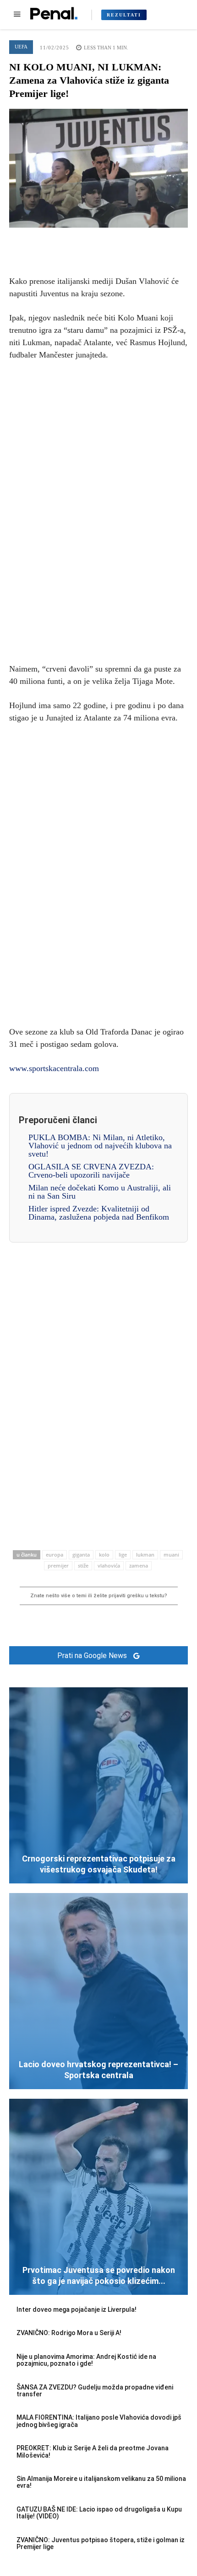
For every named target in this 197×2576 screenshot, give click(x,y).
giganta (81, 1555)
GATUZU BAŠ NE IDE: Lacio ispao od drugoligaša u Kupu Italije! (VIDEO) (99, 2513)
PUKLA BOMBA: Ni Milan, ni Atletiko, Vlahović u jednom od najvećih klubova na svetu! (100, 1146)
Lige (123, 1555)
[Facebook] (56, 241)
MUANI (171, 1555)
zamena (139, 1565)
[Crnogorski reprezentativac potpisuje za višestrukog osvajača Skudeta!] (98, 1785)
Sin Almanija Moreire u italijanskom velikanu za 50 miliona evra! (101, 2482)
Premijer (58, 1565)
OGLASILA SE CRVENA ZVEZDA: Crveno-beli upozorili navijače (91, 1171)
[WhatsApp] (120, 241)
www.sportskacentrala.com (54, 1068)
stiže (83, 1565)
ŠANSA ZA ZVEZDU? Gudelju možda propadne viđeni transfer (95, 2391)
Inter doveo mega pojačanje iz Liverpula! (77, 2309)
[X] (77, 241)
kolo (104, 1555)
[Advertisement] (98, 510)
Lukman (145, 1555)
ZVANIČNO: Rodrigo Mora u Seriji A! (69, 2333)
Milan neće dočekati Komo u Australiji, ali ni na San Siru (100, 1192)
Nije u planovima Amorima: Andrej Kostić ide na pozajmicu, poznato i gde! (86, 2360)
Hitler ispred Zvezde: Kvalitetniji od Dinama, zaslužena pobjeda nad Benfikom (99, 1213)
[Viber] (141, 241)
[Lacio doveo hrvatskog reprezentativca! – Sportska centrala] (98, 1991)
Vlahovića (109, 1565)
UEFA (21, 47)
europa (55, 1555)
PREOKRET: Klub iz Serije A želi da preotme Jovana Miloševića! (93, 2451)
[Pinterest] (98, 241)
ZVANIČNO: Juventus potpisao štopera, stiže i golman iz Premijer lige (101, 2543)
